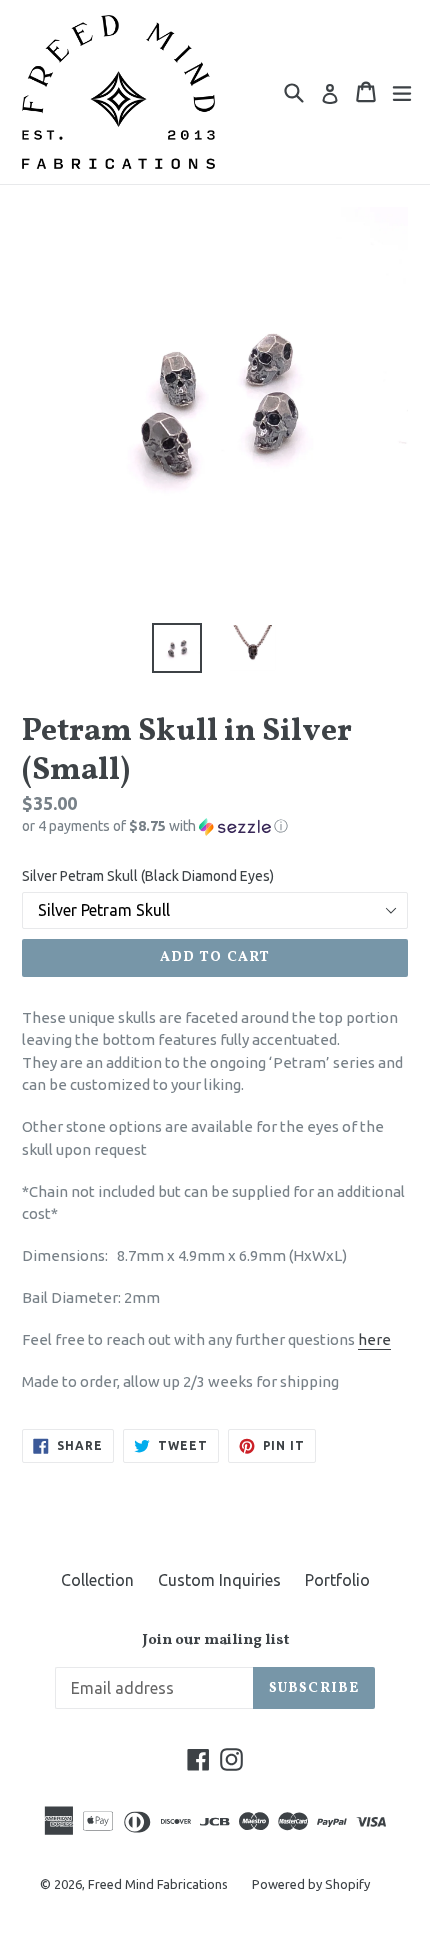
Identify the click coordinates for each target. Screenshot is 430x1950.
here (374, 1339)
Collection (97, 1580)
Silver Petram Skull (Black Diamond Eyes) (148, 876)
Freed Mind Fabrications (158, 1884)
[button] (215, 826)
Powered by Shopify (311, 1884)
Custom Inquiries (219, 1580)
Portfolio (337, 1580)
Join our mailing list (215, 1641)
